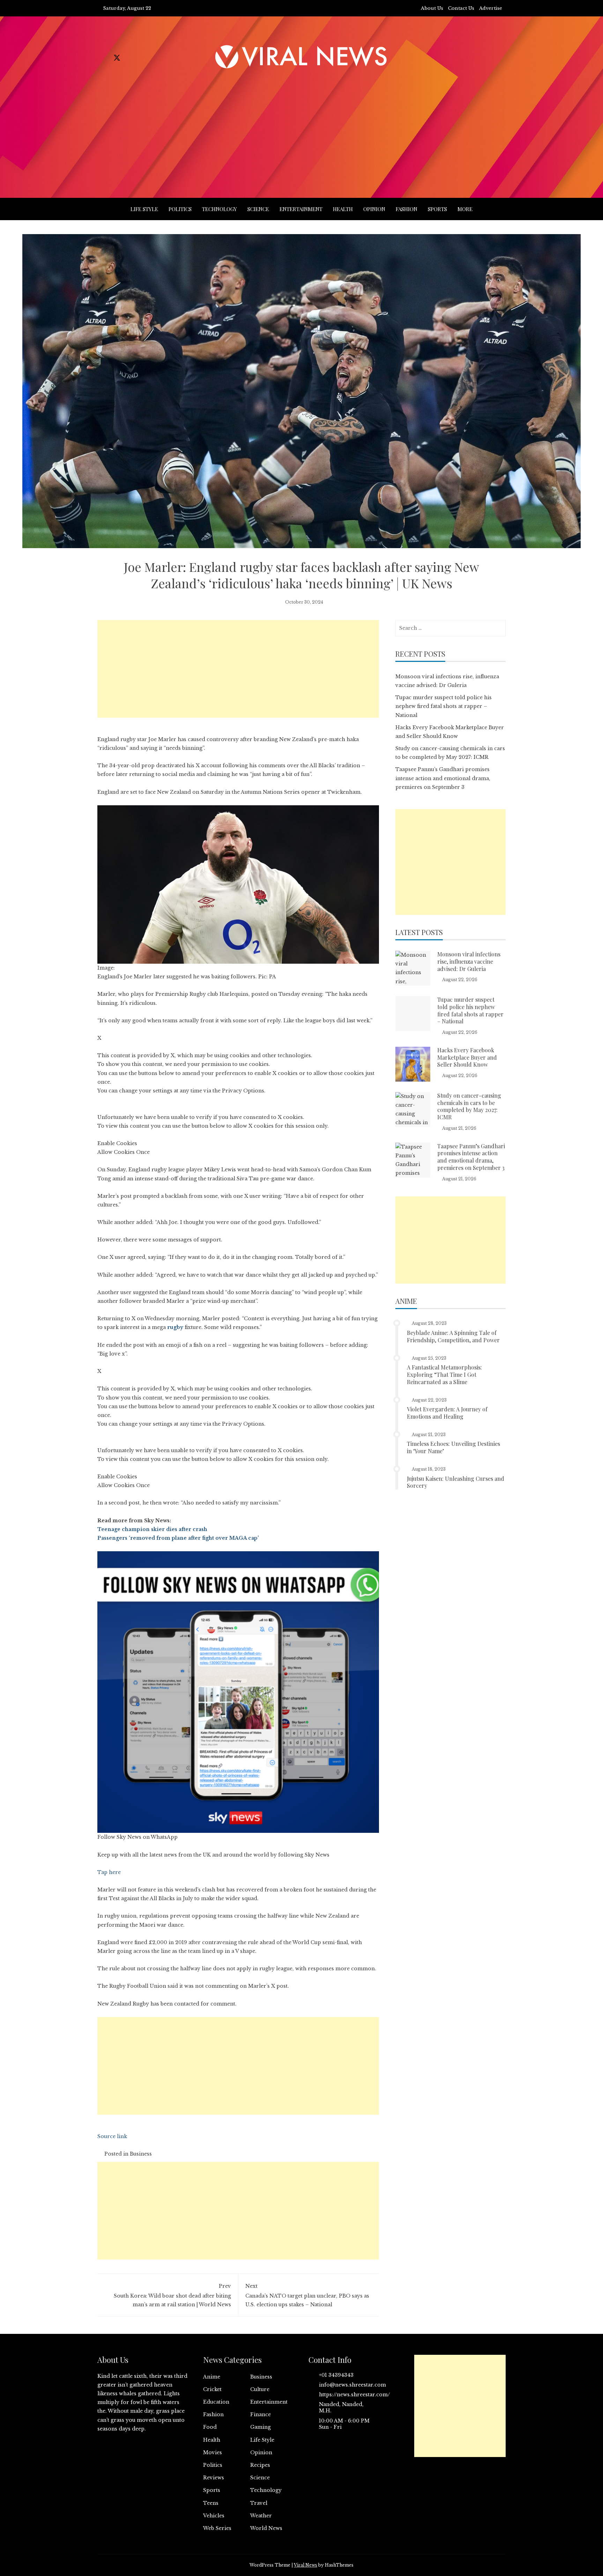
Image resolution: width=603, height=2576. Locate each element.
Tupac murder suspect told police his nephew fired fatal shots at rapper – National (444, 706)
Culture (260, 2389)
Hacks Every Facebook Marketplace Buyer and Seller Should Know (467, 1057)
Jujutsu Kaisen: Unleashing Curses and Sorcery (456, 1482)
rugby (175, 1327)
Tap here (109, 1872)
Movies (213, 2452)
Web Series (217, 2528)
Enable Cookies (117, 1143)
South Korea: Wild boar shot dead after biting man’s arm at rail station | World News (172, 2295)
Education (216, 2402)
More (465, 209)
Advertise (491, 8)
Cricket (212, 2389)
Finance (260, 2414)
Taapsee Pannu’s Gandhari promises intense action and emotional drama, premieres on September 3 (443, 778)
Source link (112, 2136)
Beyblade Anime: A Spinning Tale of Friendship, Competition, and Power (453, 1336)
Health (343, 209)
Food (210, 2427)
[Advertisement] (301, 125)
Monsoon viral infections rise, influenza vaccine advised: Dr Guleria (469, 961)
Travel (259, 2503)
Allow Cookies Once (124, 1152)
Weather (261, 2516)
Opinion (374, 209)
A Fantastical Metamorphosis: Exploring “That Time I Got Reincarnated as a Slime (444, 1375)
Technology (219, 209)
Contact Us (461, 8)
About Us (432, 8)
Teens (211, 2503)
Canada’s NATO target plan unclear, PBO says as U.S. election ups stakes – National (307, 2295)
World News (266, 2528)
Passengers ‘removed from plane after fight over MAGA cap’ (178, 1538)
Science (258, 209)
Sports (437, 209)
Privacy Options (243, 1091)
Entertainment (301, 209)
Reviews (214, 2478)
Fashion (407, 209)
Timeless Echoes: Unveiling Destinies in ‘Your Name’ (453, 1447)
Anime (212, 2377)
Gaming (260, 2427)
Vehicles (214, 2516)
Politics (180, 209)
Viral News (306, 2565)
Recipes (260, 2465)
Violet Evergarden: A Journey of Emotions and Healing (447, 1413)
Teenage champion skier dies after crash (152, 1529)
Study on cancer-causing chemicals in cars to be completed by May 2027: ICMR (469, 1106)
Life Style (144, 209)
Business (141, 2154)
